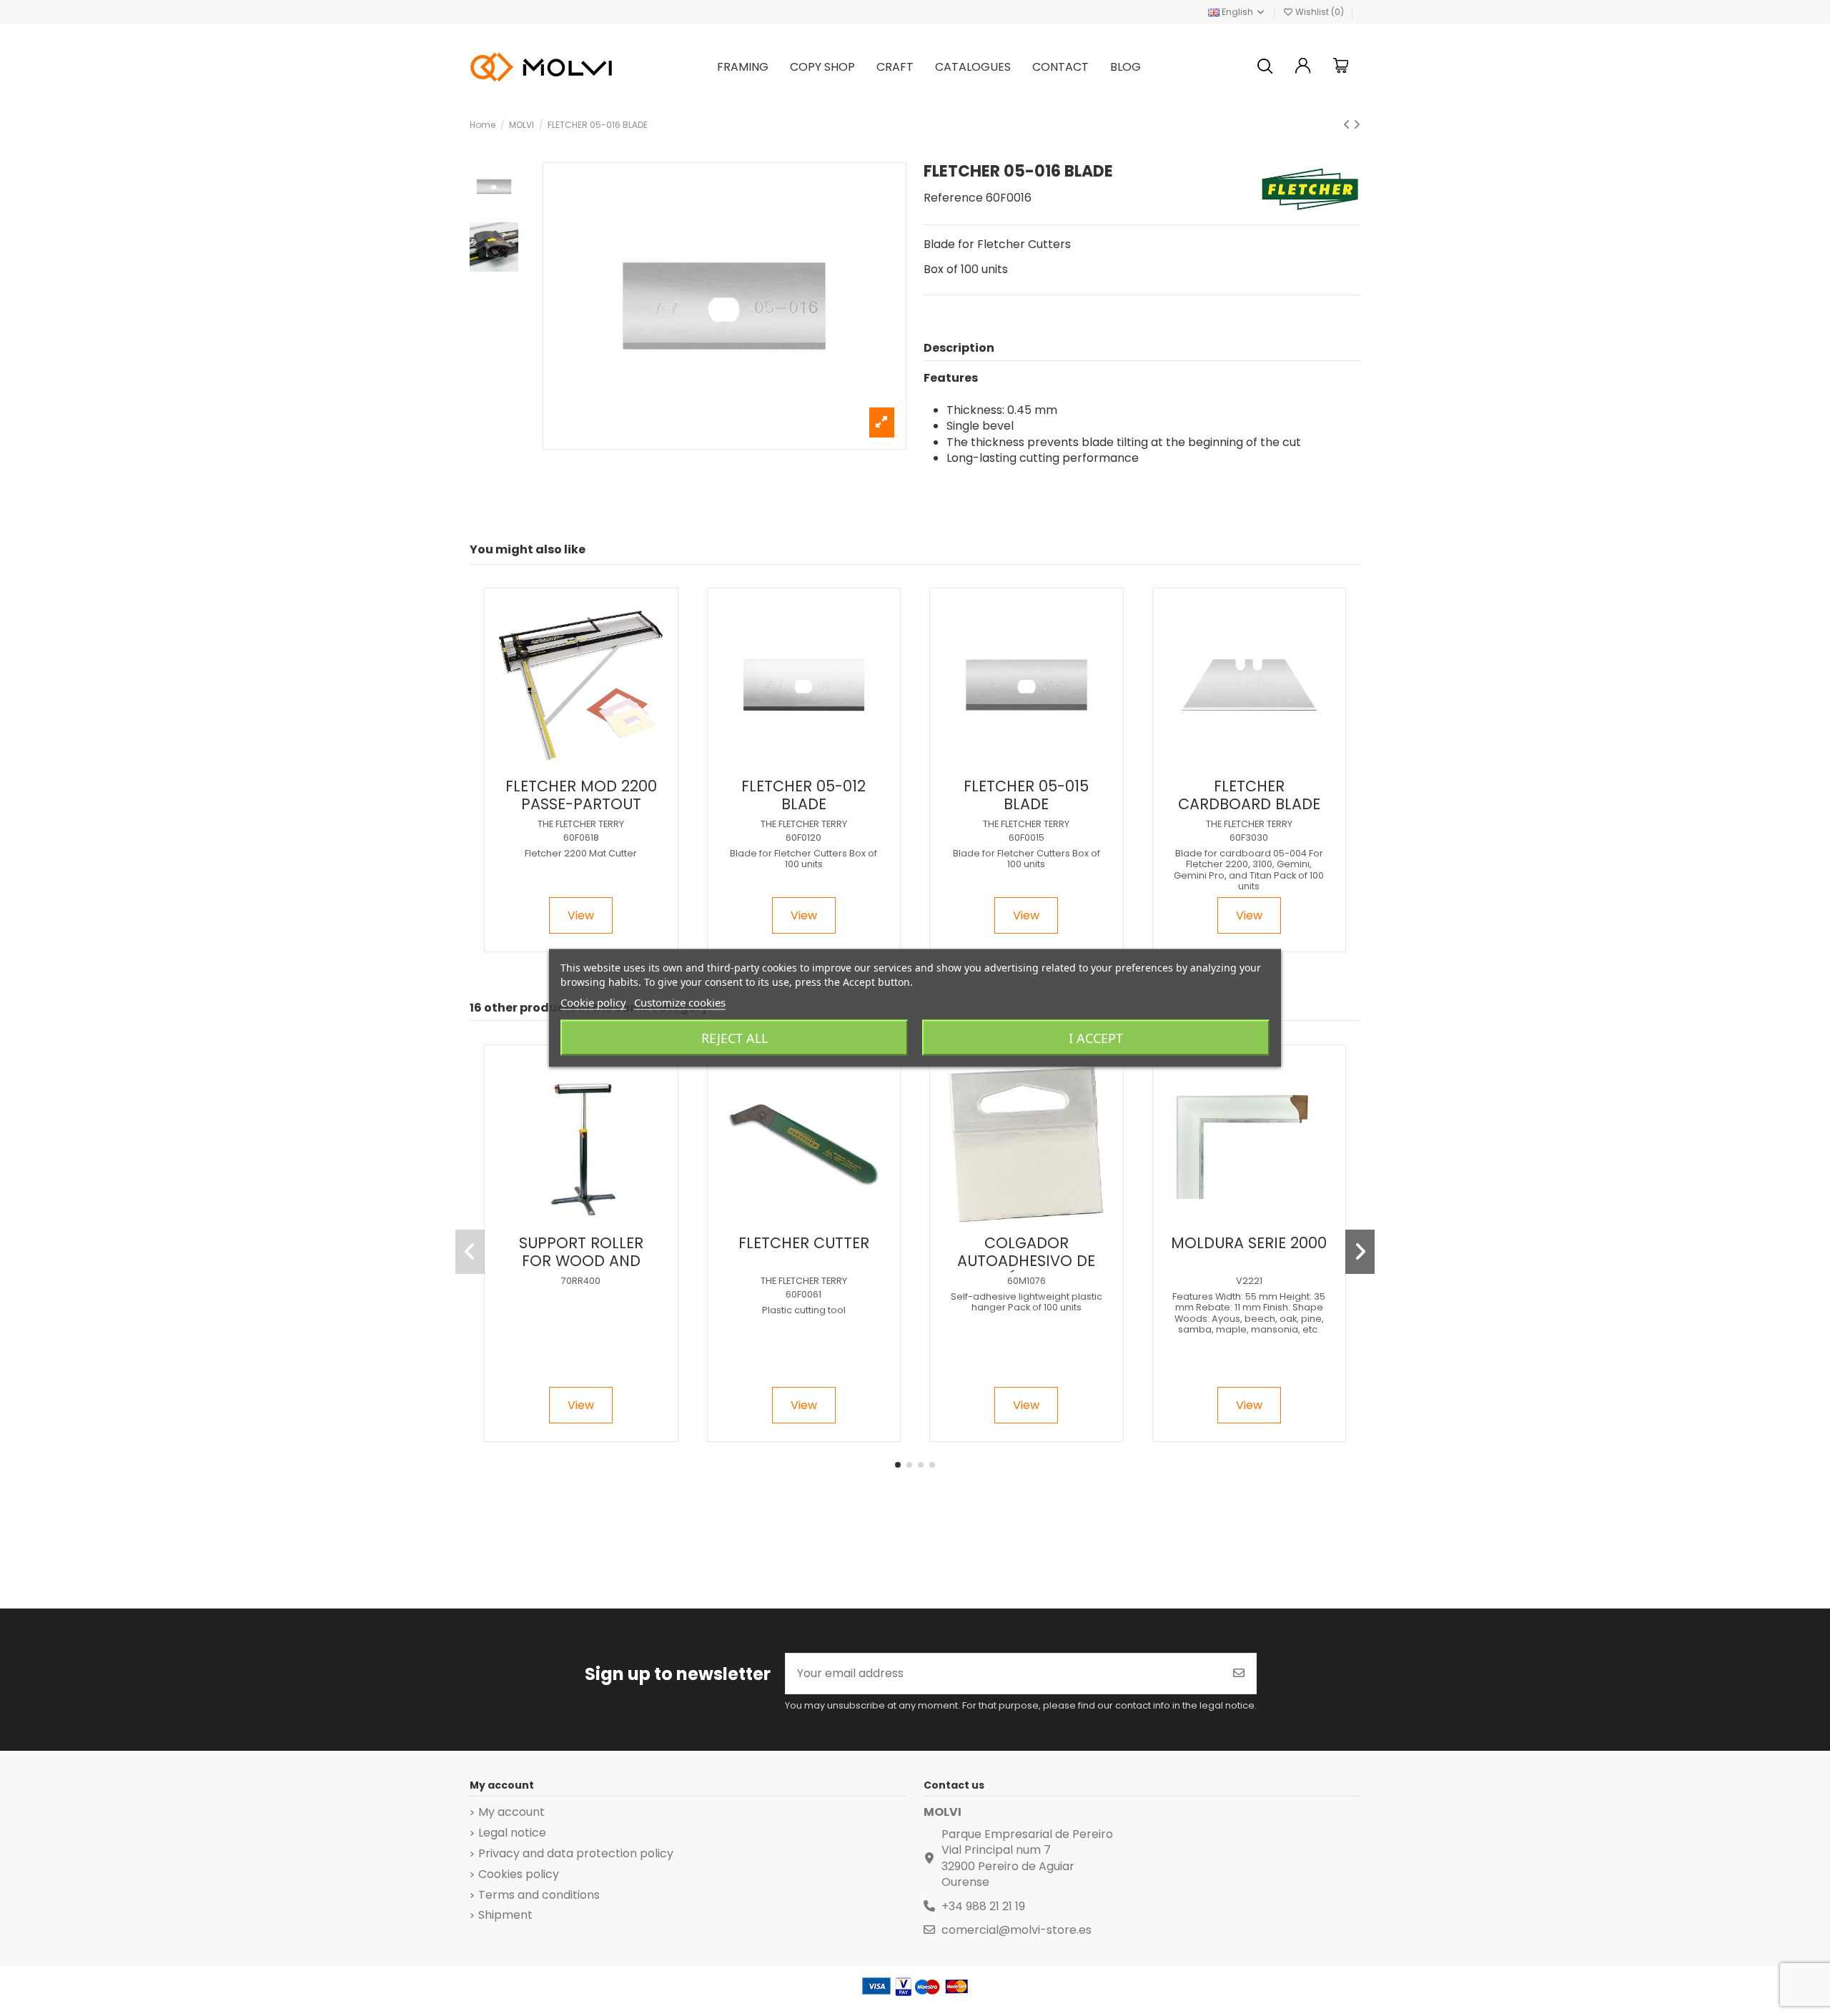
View (581, 915)
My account (511, 1812)
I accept (1096, 1038)
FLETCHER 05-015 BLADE (1026, 795)
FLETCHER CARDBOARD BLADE (1249, 795)
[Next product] (1357, 125)
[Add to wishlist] (568, 765)
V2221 (1249, 1281)
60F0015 (1027, 837)
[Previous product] (1348, 125)
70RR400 (581, 1281)
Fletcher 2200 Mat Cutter (581, 853)
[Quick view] (592, 765)
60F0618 (581, 837)
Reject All (735, 1038)
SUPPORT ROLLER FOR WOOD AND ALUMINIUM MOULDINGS (581, 1270)
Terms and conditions (539, 1895)
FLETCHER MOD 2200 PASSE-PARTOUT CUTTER (581, 804)
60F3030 (1249, 837)
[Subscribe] (1239, 1674)
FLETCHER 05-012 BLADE (803, 795)
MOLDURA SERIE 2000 (1249, 1243)
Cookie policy (593, 1002)
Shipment (505, 1915)
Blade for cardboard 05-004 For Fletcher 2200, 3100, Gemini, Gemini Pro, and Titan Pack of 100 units (1249, 870)
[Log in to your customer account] (1303, 68)
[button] (898, 1465)
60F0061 (803, 1294)
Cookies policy (519, 1874)
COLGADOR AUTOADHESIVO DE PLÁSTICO (1026, 1261)
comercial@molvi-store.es (1017, 1930)
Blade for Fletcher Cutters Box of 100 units (803, 859)
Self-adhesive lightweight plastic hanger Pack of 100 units (1027, 1302)
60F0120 (803, 837)
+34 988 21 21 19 (983, 1906)
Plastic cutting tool (804, 1310)
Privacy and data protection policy (576, 1854)
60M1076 (1027, 1281)
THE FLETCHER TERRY (581, 824)
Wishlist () (1320, 12)
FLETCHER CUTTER (804, 1243)
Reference (953, 198)
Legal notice (512, 1833)
